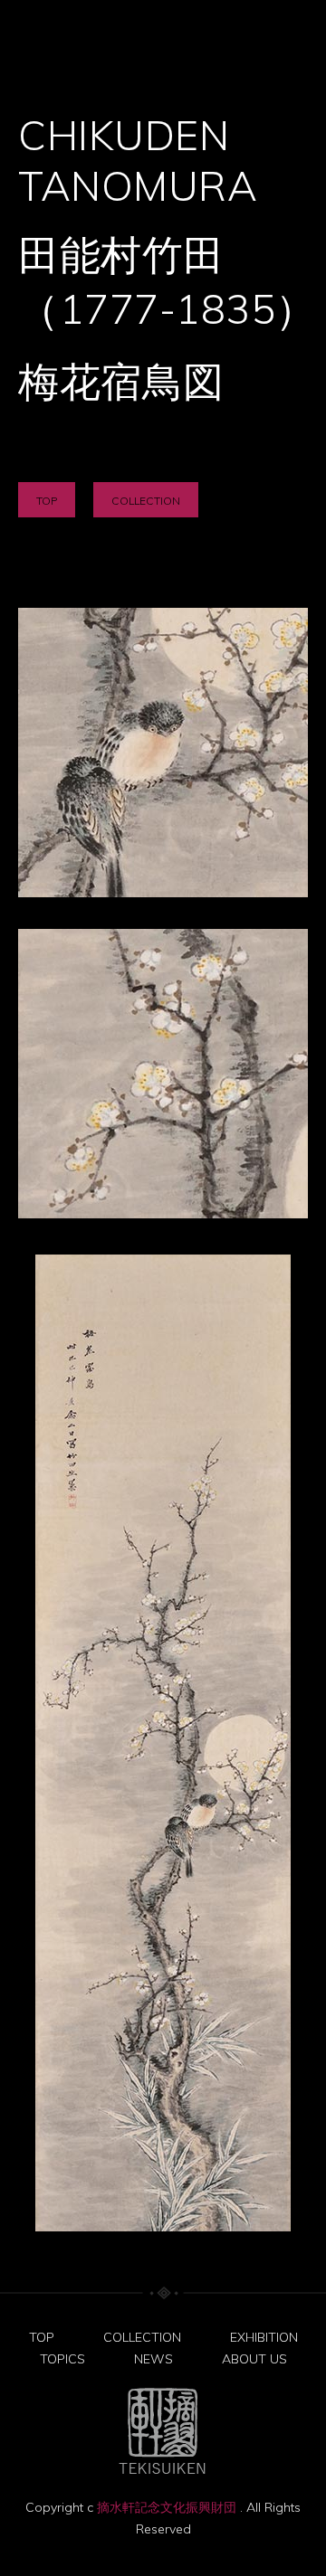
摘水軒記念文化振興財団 (168, 2507)
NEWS (153, 2359)
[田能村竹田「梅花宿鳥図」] (163, 753)
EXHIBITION (264, 2337)
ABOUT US (254, 2359)
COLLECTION (146, 501)
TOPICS (62, 2359)
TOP (47, 501)
